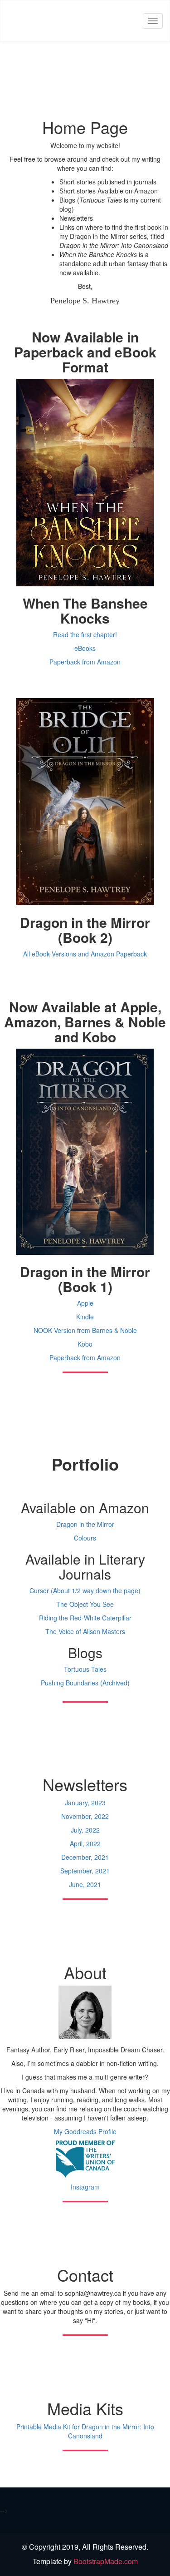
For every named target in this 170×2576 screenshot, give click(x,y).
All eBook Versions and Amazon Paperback (85, 954)
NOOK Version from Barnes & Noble (85, 1330)
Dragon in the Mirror (85, 1524)
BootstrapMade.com (106, 2561)
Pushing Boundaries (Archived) (85, 1683)
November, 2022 (85, 1816)
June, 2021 (85, 1884)
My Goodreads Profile (85, 2131)
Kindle (85, 1317)
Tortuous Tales (85, 1669)
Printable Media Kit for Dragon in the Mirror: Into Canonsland (85, 2431)
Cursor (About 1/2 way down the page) (85, 1590)
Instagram (85, 2187)
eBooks (85, 648)
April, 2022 (85, 1843)
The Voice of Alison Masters (85, 1631)
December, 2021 (85, 1857)
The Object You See (85, 1604)
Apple (85, 1303)
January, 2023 (85, 1803)
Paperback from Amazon (85, 662)
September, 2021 (85, 1871)
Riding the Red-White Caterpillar (85, 1618)
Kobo (85, 1344)
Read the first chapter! (85, 634)
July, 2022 (85, 1830)
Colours (85, 1538)
